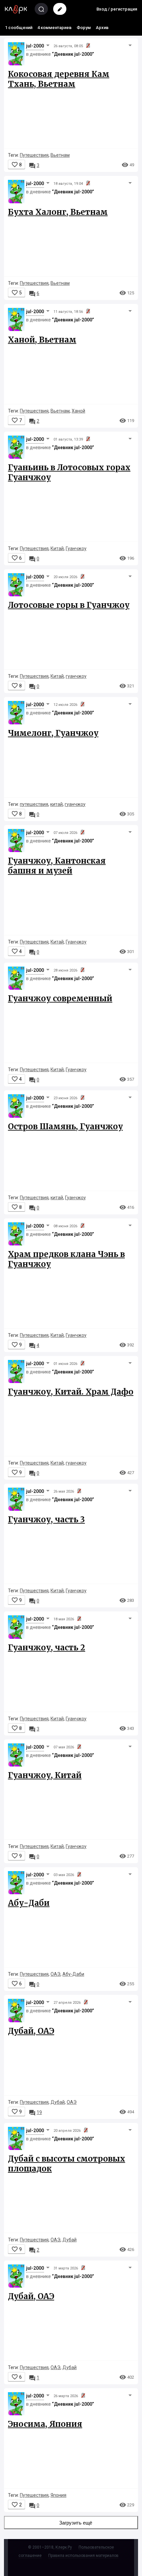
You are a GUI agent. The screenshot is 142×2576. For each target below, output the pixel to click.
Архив (102, 28)
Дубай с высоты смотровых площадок (67, 2164)
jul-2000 (35, 46)
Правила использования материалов (83, 2556)
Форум (84, 28)
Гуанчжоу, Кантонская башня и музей (57, 866)
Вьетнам (60, 155)
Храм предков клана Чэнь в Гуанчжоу (66, 1259)
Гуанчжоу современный (60, 998)
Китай (57, 548)
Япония (58, 2495)
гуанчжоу (76, 676)
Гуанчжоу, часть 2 (47, 1648)
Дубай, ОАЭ (31, 2031)
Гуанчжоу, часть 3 (46, 1519)
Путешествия (34, 155)
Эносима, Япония (45, 2424)
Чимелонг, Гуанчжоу (53, 733)
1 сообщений (19, 28)
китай (56, 804)
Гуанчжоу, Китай (45, 1775)
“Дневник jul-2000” (73, 54)
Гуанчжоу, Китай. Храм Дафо (71, 1392)
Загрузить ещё (76, 2523)
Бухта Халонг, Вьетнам (58, 212)
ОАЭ (55, 1974)
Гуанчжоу (76, 548)
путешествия (34, 804)
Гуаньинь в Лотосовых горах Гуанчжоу (69, 472)
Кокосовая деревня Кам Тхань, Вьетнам (59, 79)
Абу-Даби (29, 1903)
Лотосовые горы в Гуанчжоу (69, 605)
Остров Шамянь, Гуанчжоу (65, 1126)
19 (35, 2112)
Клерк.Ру (64, 2547)
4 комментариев (54, 28)
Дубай (58, 2102)
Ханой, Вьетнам (42, 340)
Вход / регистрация (117, 9)
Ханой (78, 411)
